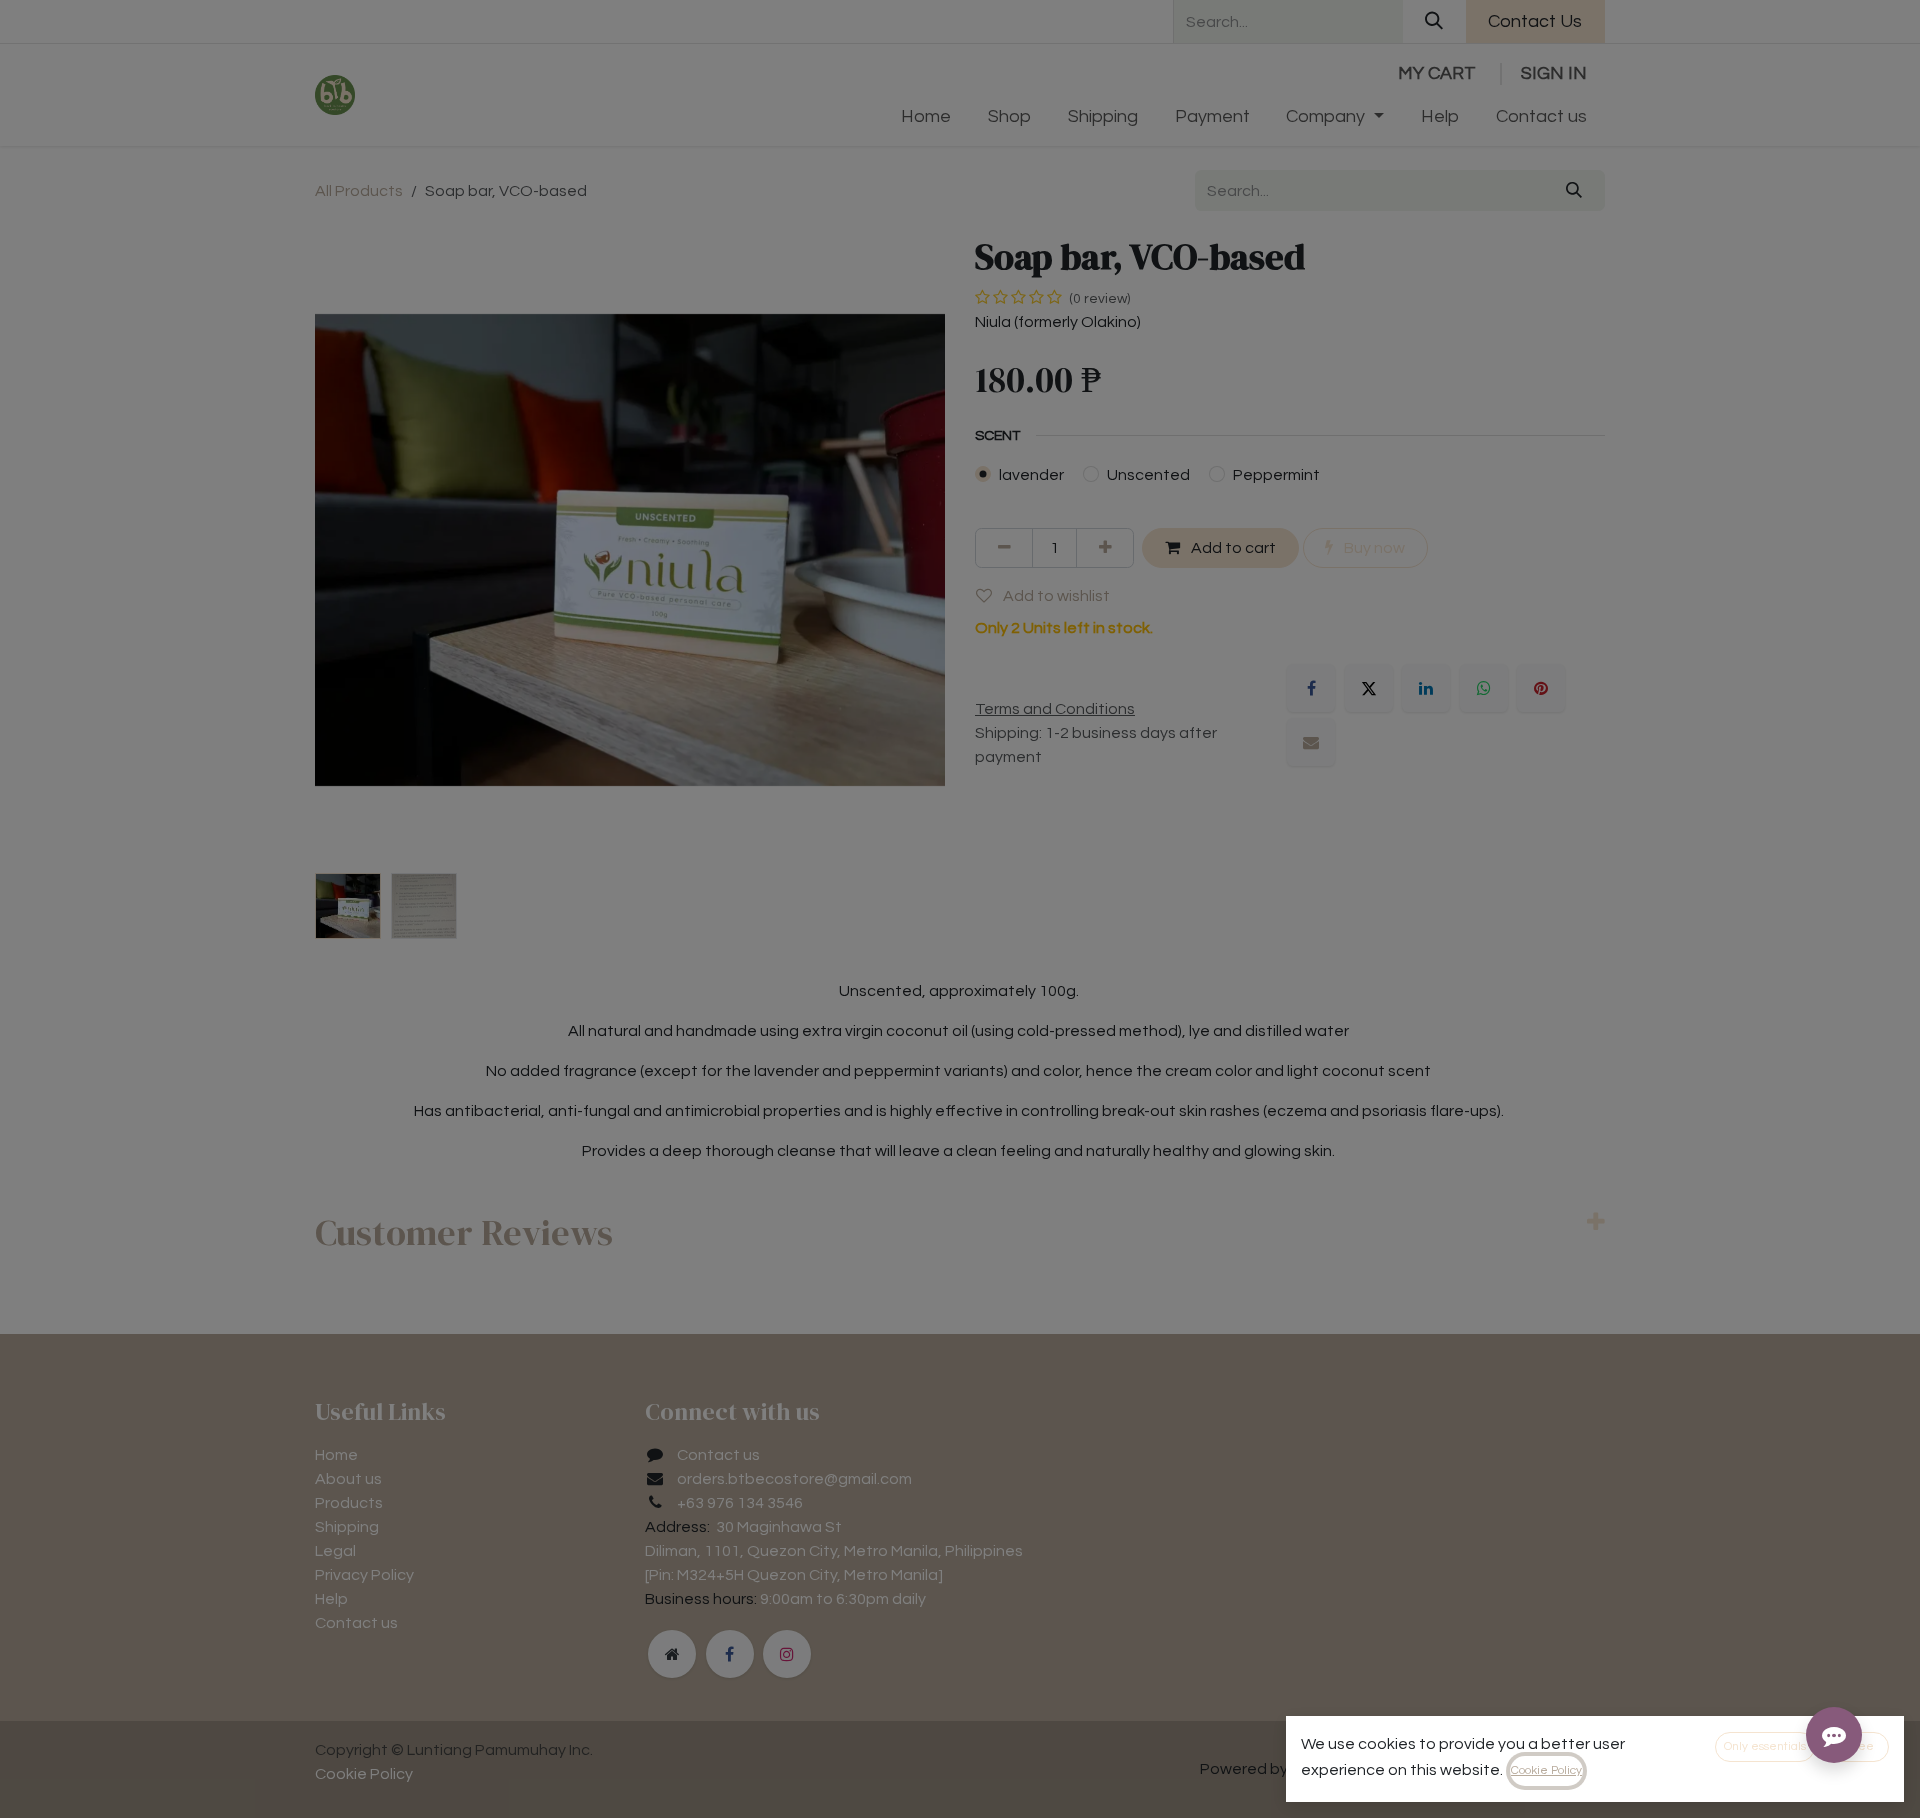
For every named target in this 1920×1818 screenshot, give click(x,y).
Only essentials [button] (1765, 1746)
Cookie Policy (1546, 1770)
